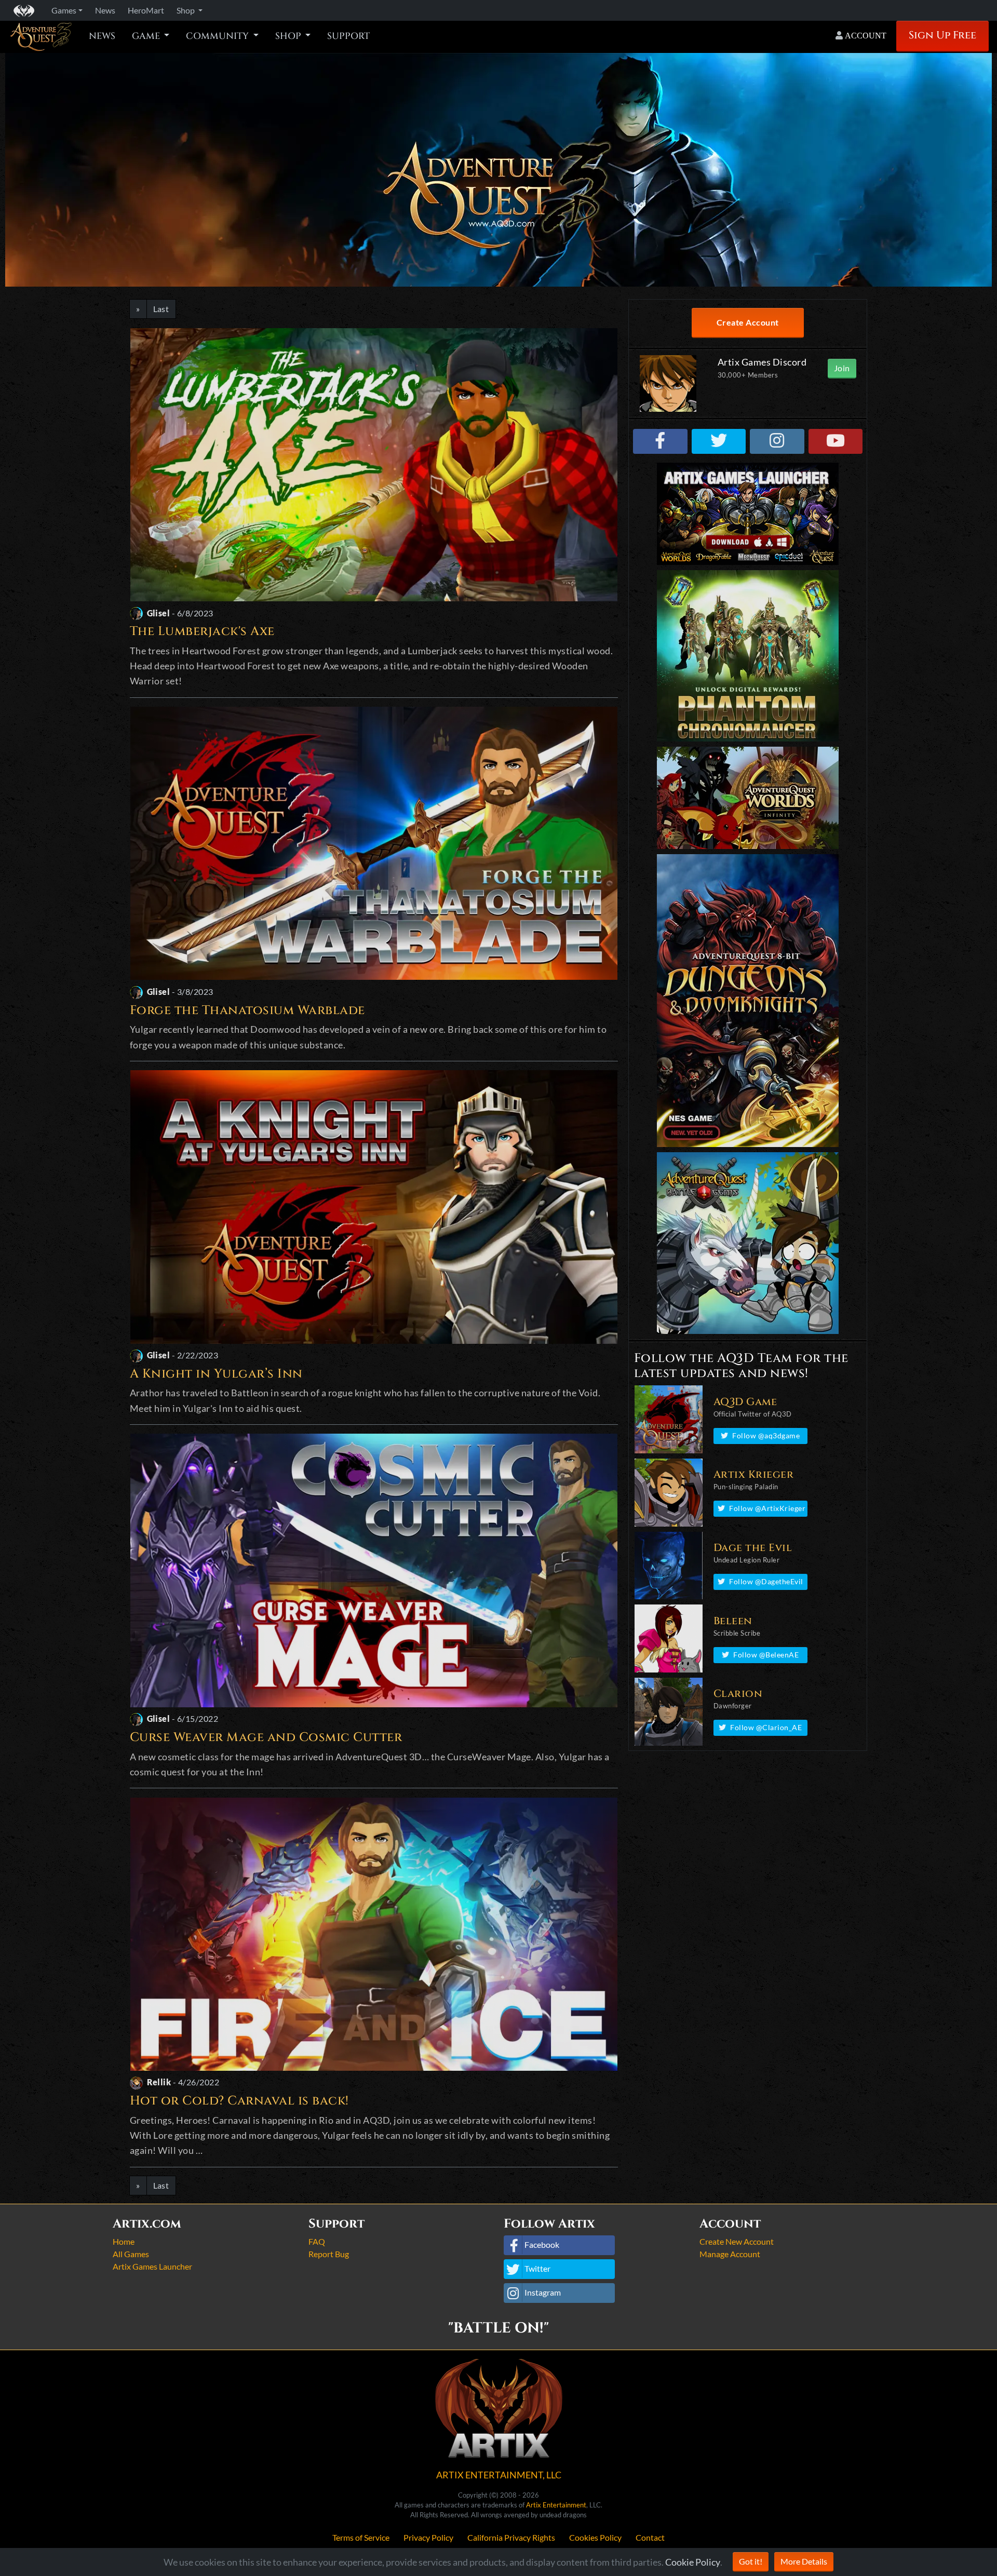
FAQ (317, 2241)
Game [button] (147, 36)
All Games (131, 2254)
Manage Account (730, 2254)
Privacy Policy (428, 2537)
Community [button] (218, 36)
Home (124, 2241)
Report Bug (329, 2254)
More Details (804, 2561)
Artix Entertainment (556, 2505)
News (102, 36)
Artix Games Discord (762, 362)
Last (161, 309)
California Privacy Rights (511, 2537)
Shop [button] (186, 10)
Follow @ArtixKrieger (767, 1508)
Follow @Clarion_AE (766, 1727)
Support (348, 36)
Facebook (542, 2244)
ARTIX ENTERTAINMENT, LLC (499, 2475)
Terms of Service (361, 2537)
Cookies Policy (595, 2537)
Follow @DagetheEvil (766, 1581)
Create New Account (737, 2241)
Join (842, 368)
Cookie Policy (693, 2562)
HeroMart (146, 10)
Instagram (543, 2292)
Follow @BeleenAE (766, 1655)
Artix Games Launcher (152, 2266)
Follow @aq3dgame (766, 1435)
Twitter (537, 2268)
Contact (650, 2537)
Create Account (748, 322)
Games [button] (64, 10)
